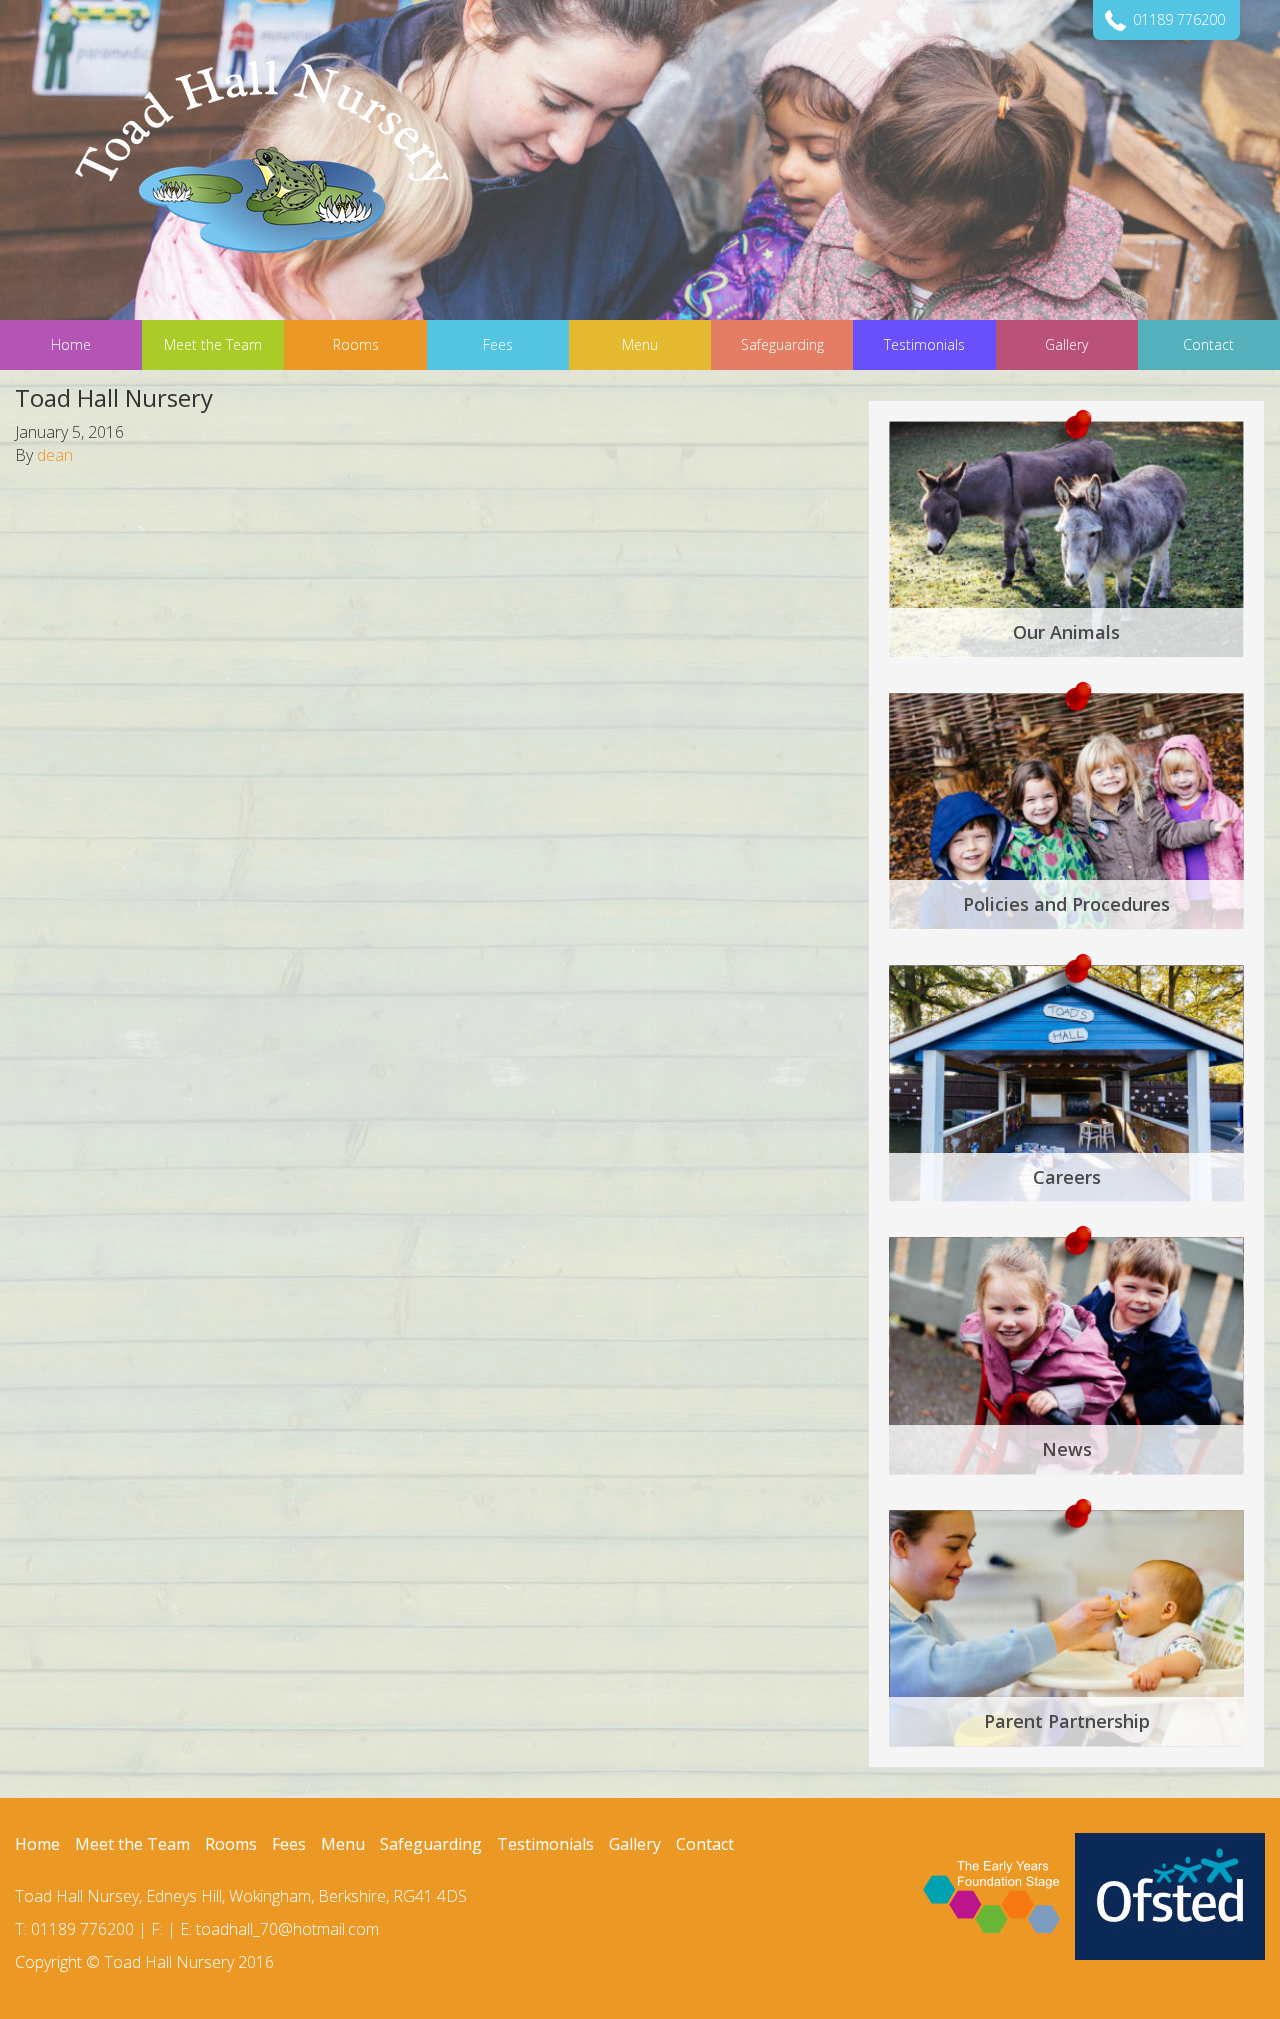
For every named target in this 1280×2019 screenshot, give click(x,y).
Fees (289, 1844)
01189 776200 (1179, 19)
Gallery (635, 1844)
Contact (705, 1844)
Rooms (231, 1844)
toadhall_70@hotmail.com (287, 1929)
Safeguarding (431, 1844)
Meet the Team (132, 1844)
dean (55, 455)
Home (37, 1844)
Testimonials (545, 1844)
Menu (343, 1844)
